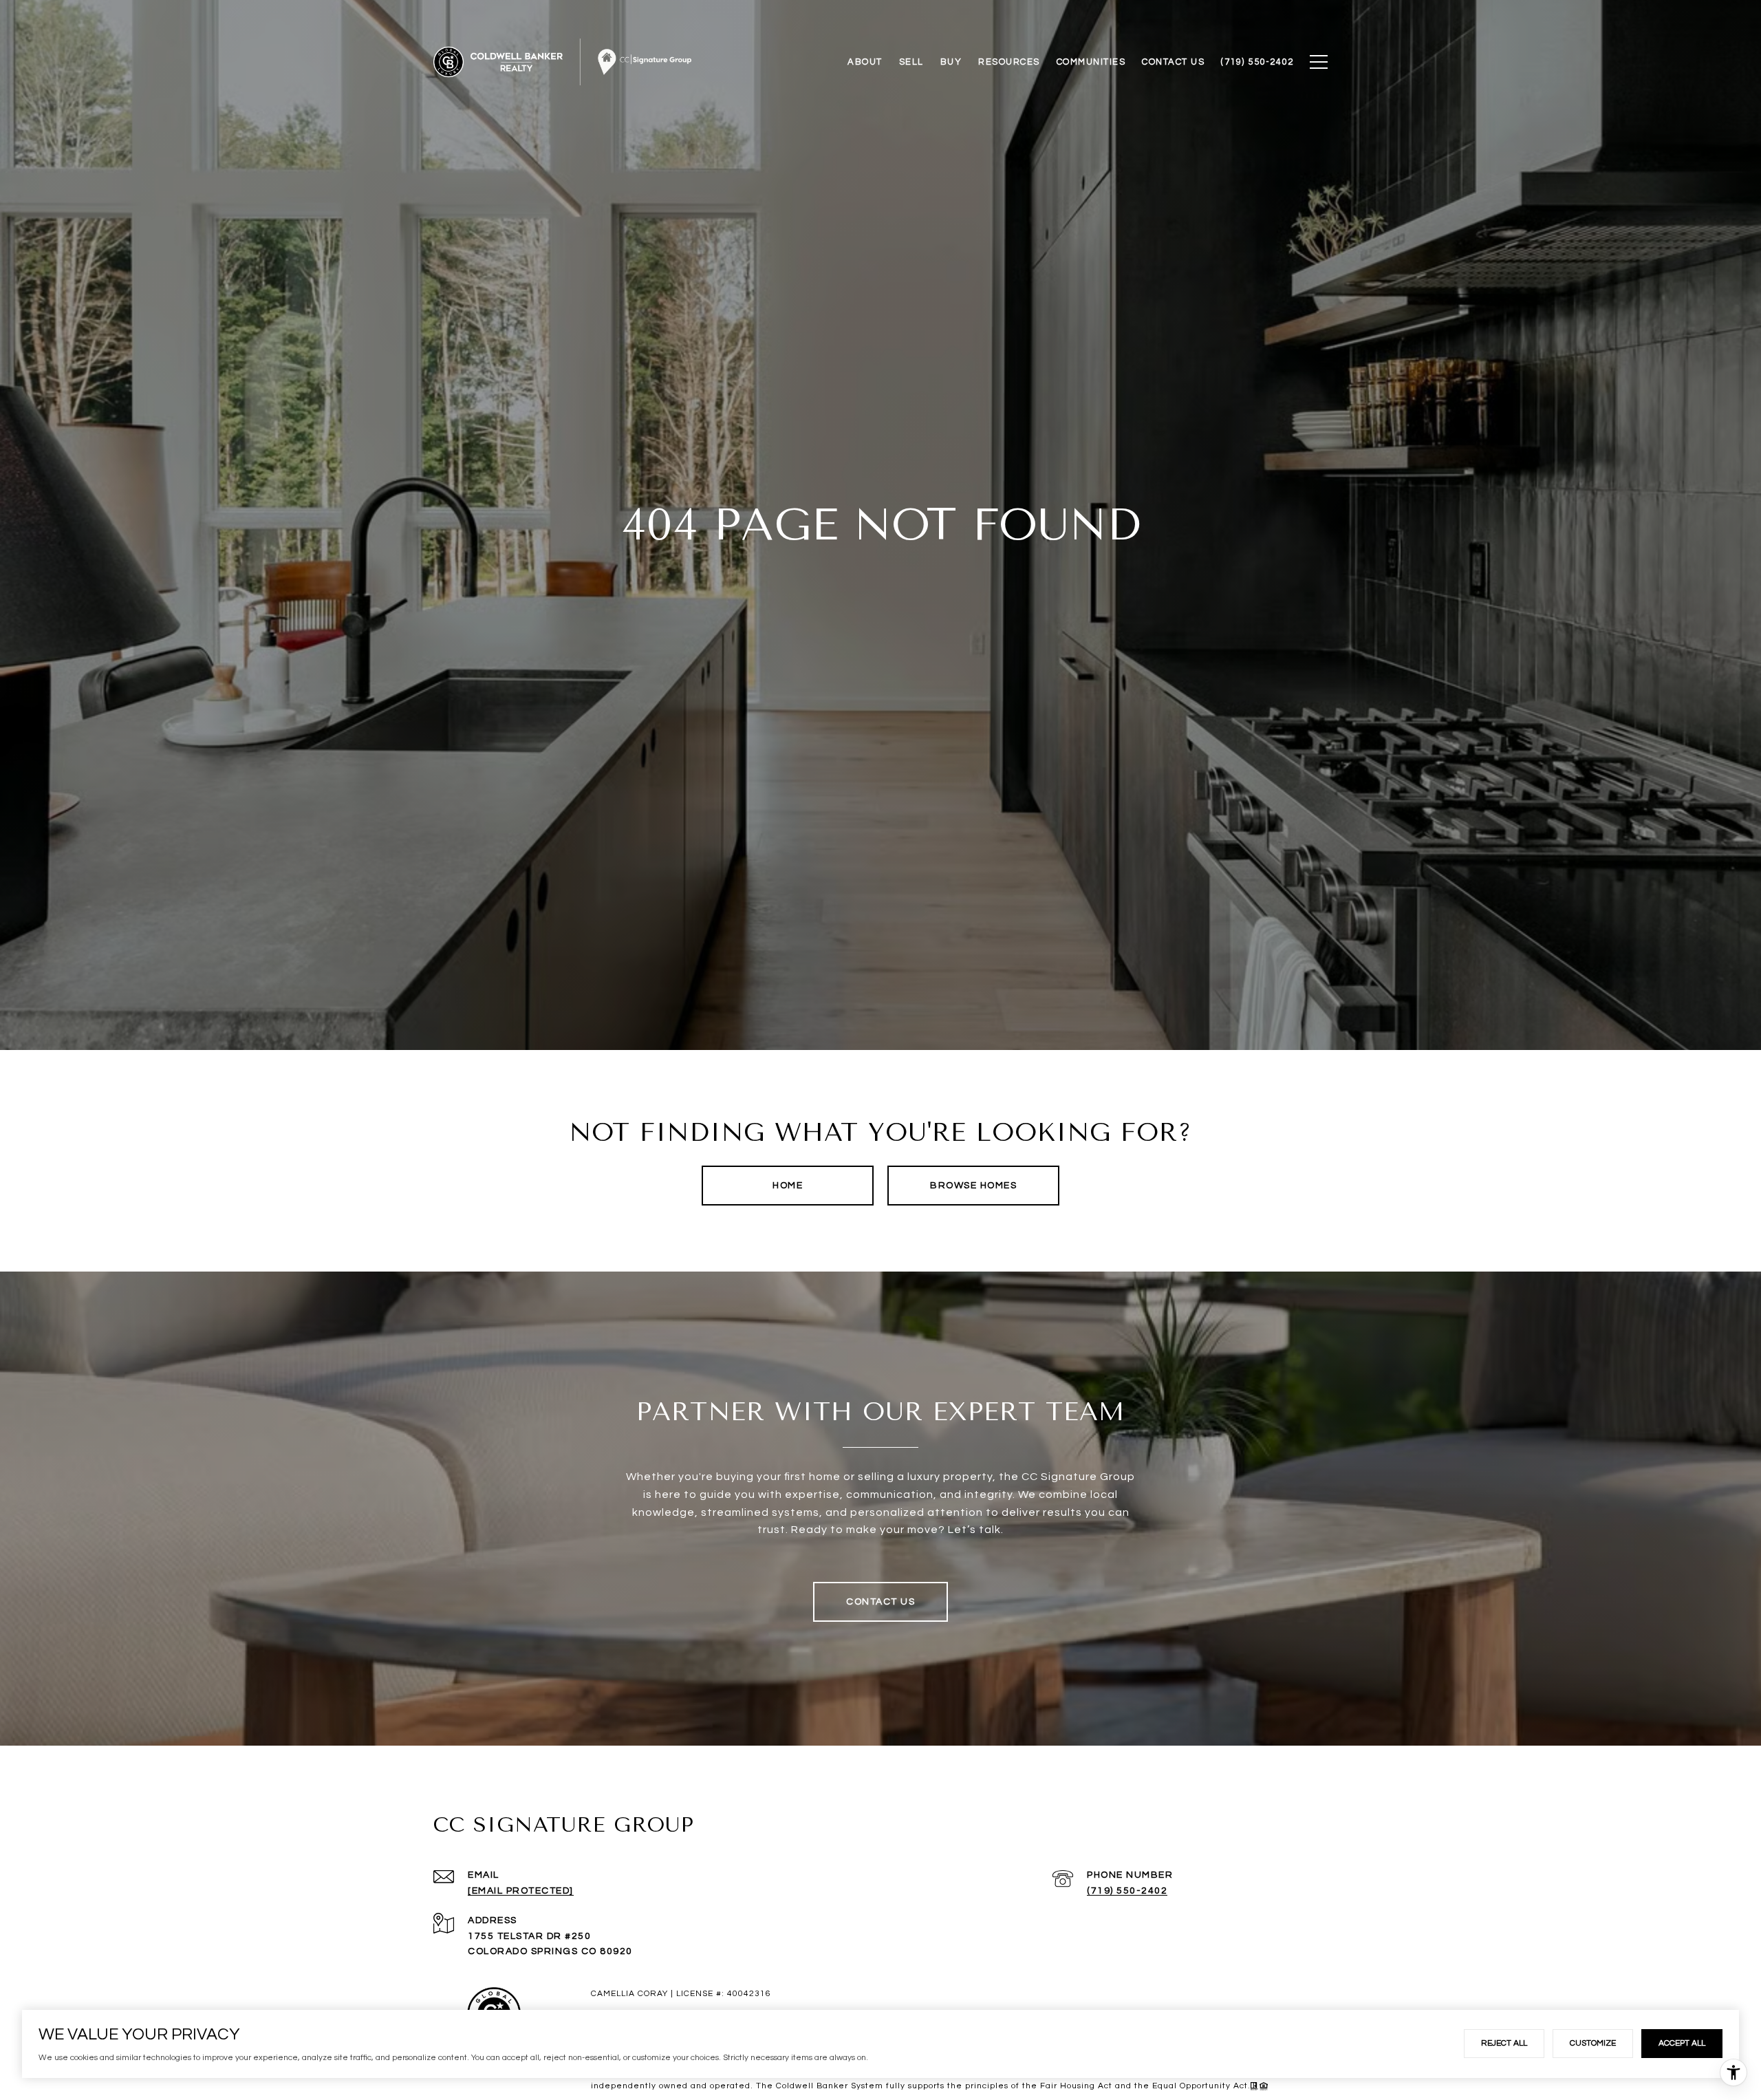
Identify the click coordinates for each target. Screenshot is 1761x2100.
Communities (1091, 62)
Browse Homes (973, 1186)
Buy (951, 62)
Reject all (1504, 2043)
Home (788, 1186)
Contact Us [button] (880, 1602)
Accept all (1682, 2043)
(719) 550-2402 (1127, 1891)
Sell (911, 62)
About (865, 62)
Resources (1009, 62)
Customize (1593, 2043)
